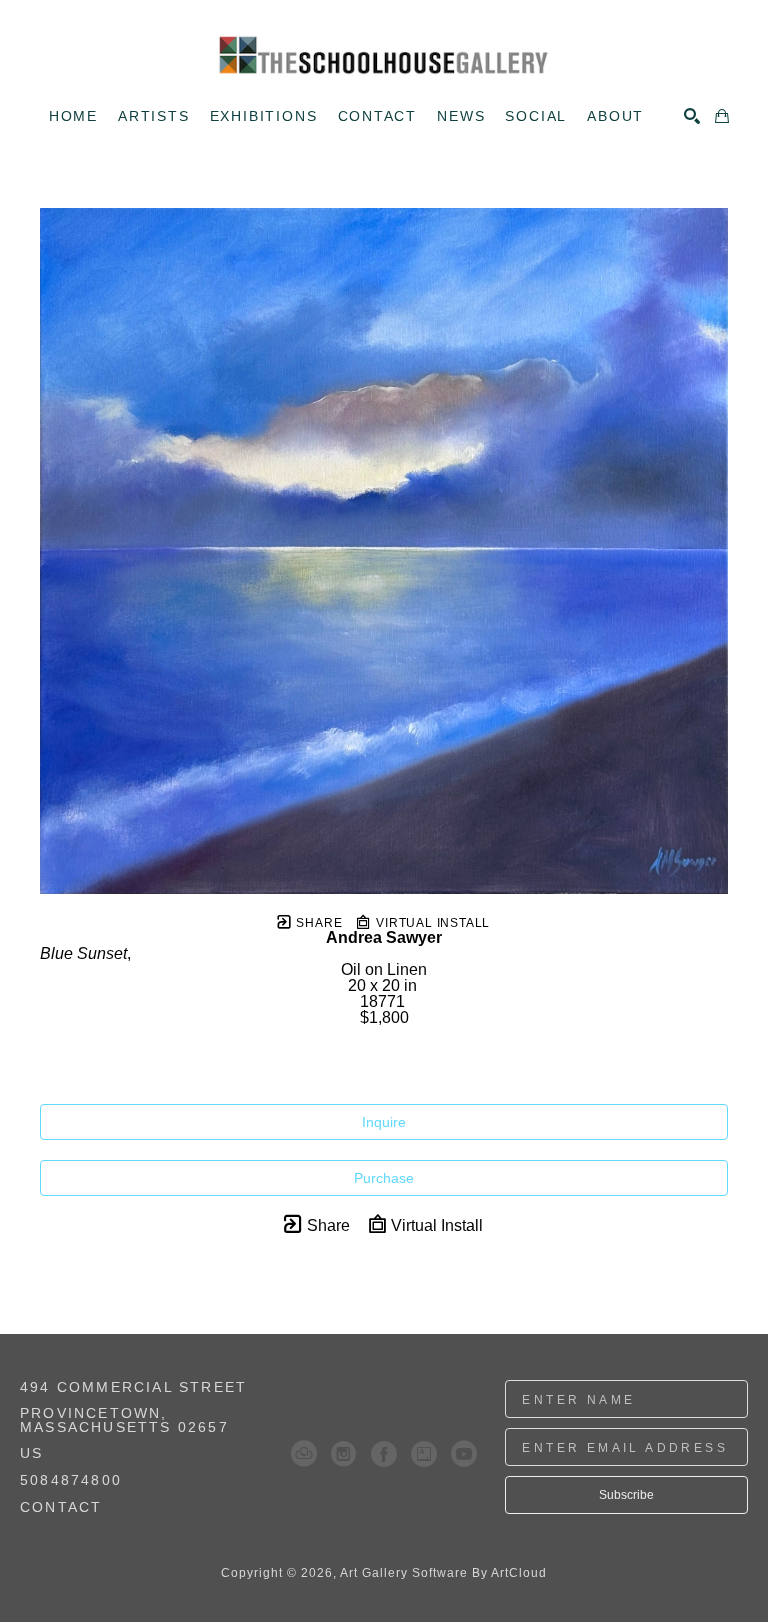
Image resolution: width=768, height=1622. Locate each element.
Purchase (384, 1178)
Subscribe (626, 1495)
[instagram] (344, 1454)
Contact (61, 1507)
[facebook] (384, 1454)
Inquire (384, 1122)
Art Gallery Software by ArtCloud (443, 1573)
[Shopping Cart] (722, 116)
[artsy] (424, 1454)
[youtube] (464, 1454)
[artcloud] (304, 1454)
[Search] (692, 116)
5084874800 (71, 1480)
